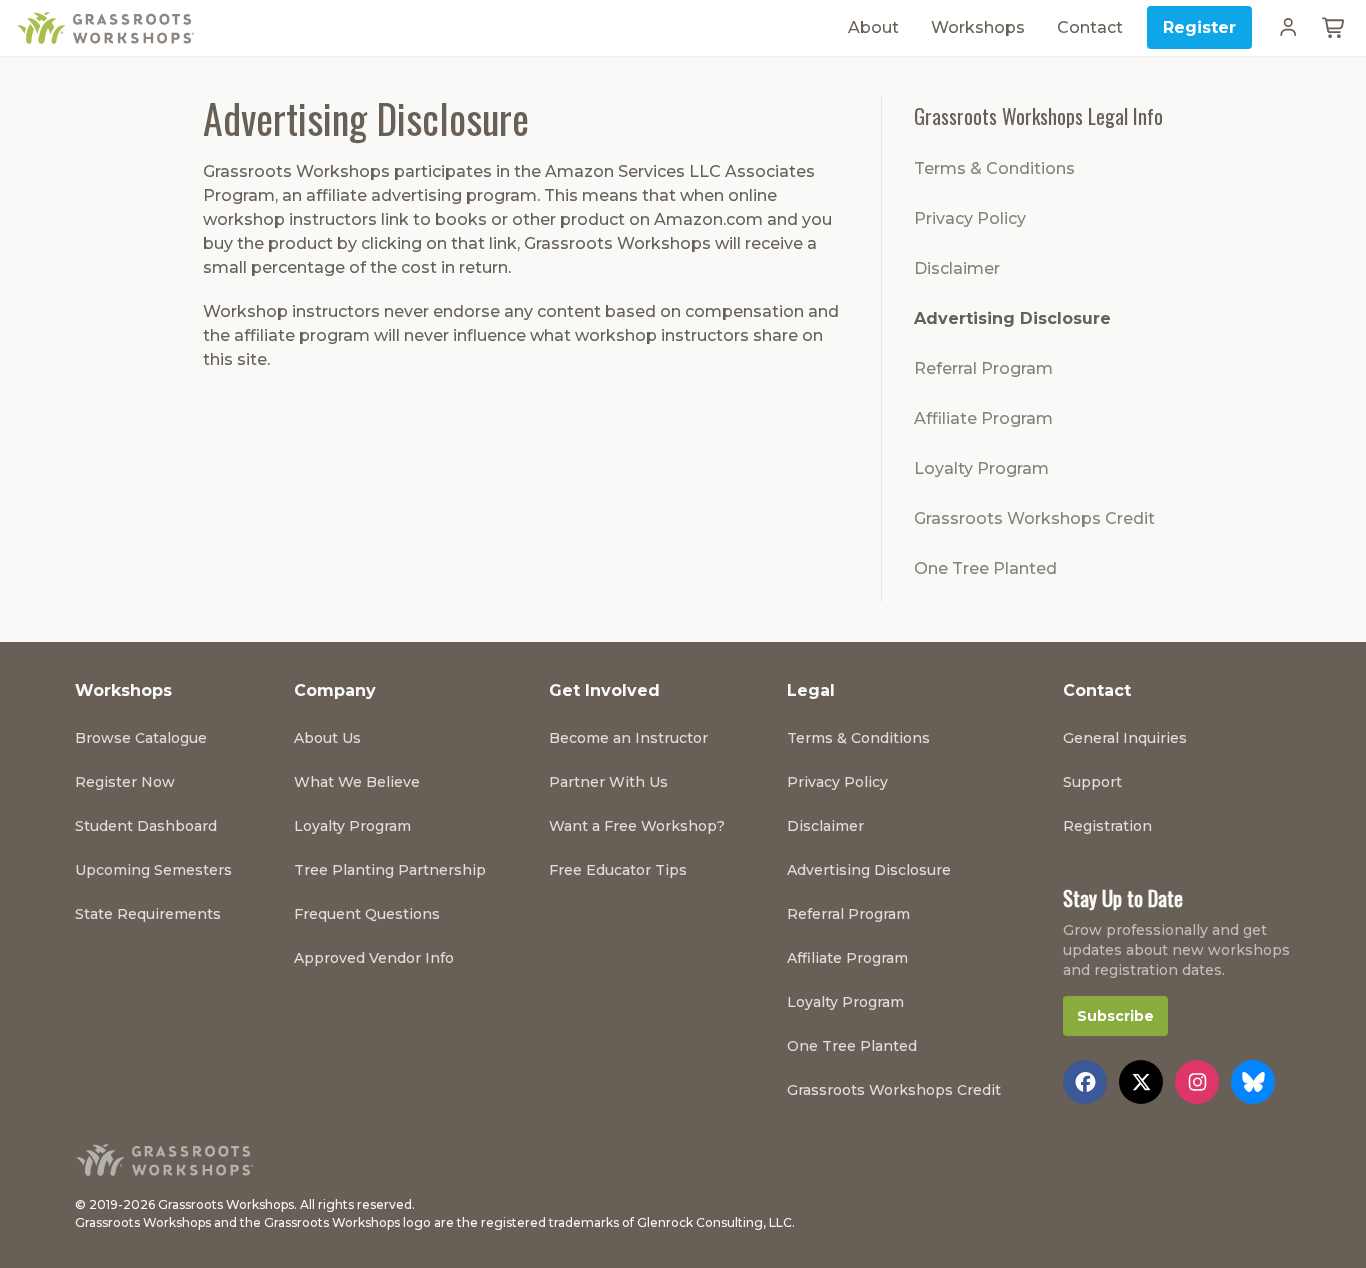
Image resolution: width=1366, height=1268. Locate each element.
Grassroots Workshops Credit (1034, 518)
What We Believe (357, 782)
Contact (1090, 27)
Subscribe (1115, 1016)
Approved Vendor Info (374, 958)
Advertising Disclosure (1012, 318)
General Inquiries (1125, 738)
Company (335, 690)
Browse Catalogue (141, 738)
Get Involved (604, 690)
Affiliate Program (983, 418)
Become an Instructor (628, 738)
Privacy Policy (970, 218)
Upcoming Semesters (153, 870)
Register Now (125, 782)
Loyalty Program (981, 468)
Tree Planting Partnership (390, 870)
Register (1199, 27)
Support (1092, 782)
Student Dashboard (146, 826)
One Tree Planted (985, 568)
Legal (811, 690)
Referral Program (983, 368)
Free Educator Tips (618, 870)
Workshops (978, 27)
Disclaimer (957, 268)
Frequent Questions (367, 914)
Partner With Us (608, 782)
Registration (1107, 826)
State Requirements (148, 914)
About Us (327, 738)
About (873, 27)
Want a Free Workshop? (637, 826)
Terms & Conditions (994, 168)
